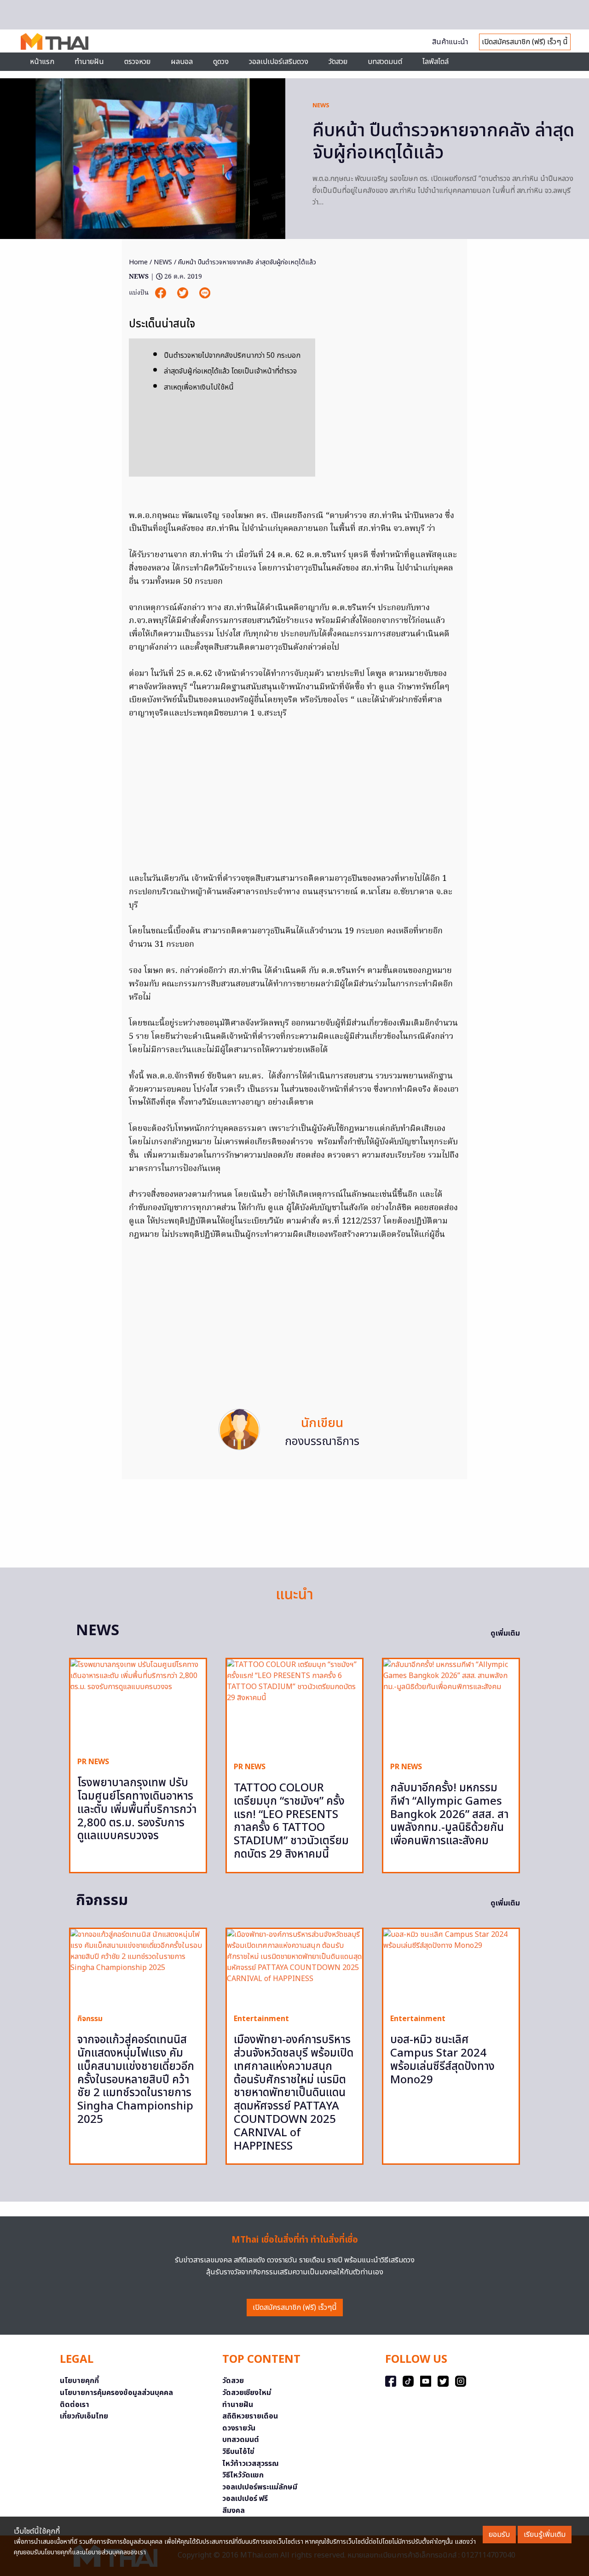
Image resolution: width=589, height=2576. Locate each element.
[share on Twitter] (184, 293)
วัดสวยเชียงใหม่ (247, 2393)
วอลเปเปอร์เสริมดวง (279, 62)
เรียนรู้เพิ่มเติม (545, 2535)
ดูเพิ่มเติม (505, 1633)
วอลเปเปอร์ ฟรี (245, 2499)
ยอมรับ (499, 2535)
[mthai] (55, 41)
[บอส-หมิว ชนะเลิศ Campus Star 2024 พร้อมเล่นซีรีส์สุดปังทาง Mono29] (451, 1968)
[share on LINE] (205, 293)
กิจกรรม (90, 2019)
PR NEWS (93, 1762)
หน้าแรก (42, 62)
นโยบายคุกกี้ (79, 2381)
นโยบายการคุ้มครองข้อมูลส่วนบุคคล (116, 2393)
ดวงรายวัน (239, 2428)
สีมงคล (234, 2511)
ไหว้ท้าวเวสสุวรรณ (251, 2464)
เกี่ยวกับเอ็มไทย (84, 2416)
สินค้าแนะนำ (450, 42)
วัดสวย (338, 62)
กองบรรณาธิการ (322, 1442)
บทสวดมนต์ (385, 62)
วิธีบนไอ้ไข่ (238, 2452)
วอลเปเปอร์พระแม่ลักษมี (260, 2487)
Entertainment (261, 2019)
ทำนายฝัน (89, 62)
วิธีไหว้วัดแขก (243, 2475)
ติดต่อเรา (75, 2405)
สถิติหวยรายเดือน (250, 2416)
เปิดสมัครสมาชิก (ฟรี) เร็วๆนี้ (295, 2308)
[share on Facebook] (162, 293)
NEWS (321, 105)
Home (138, 262)
